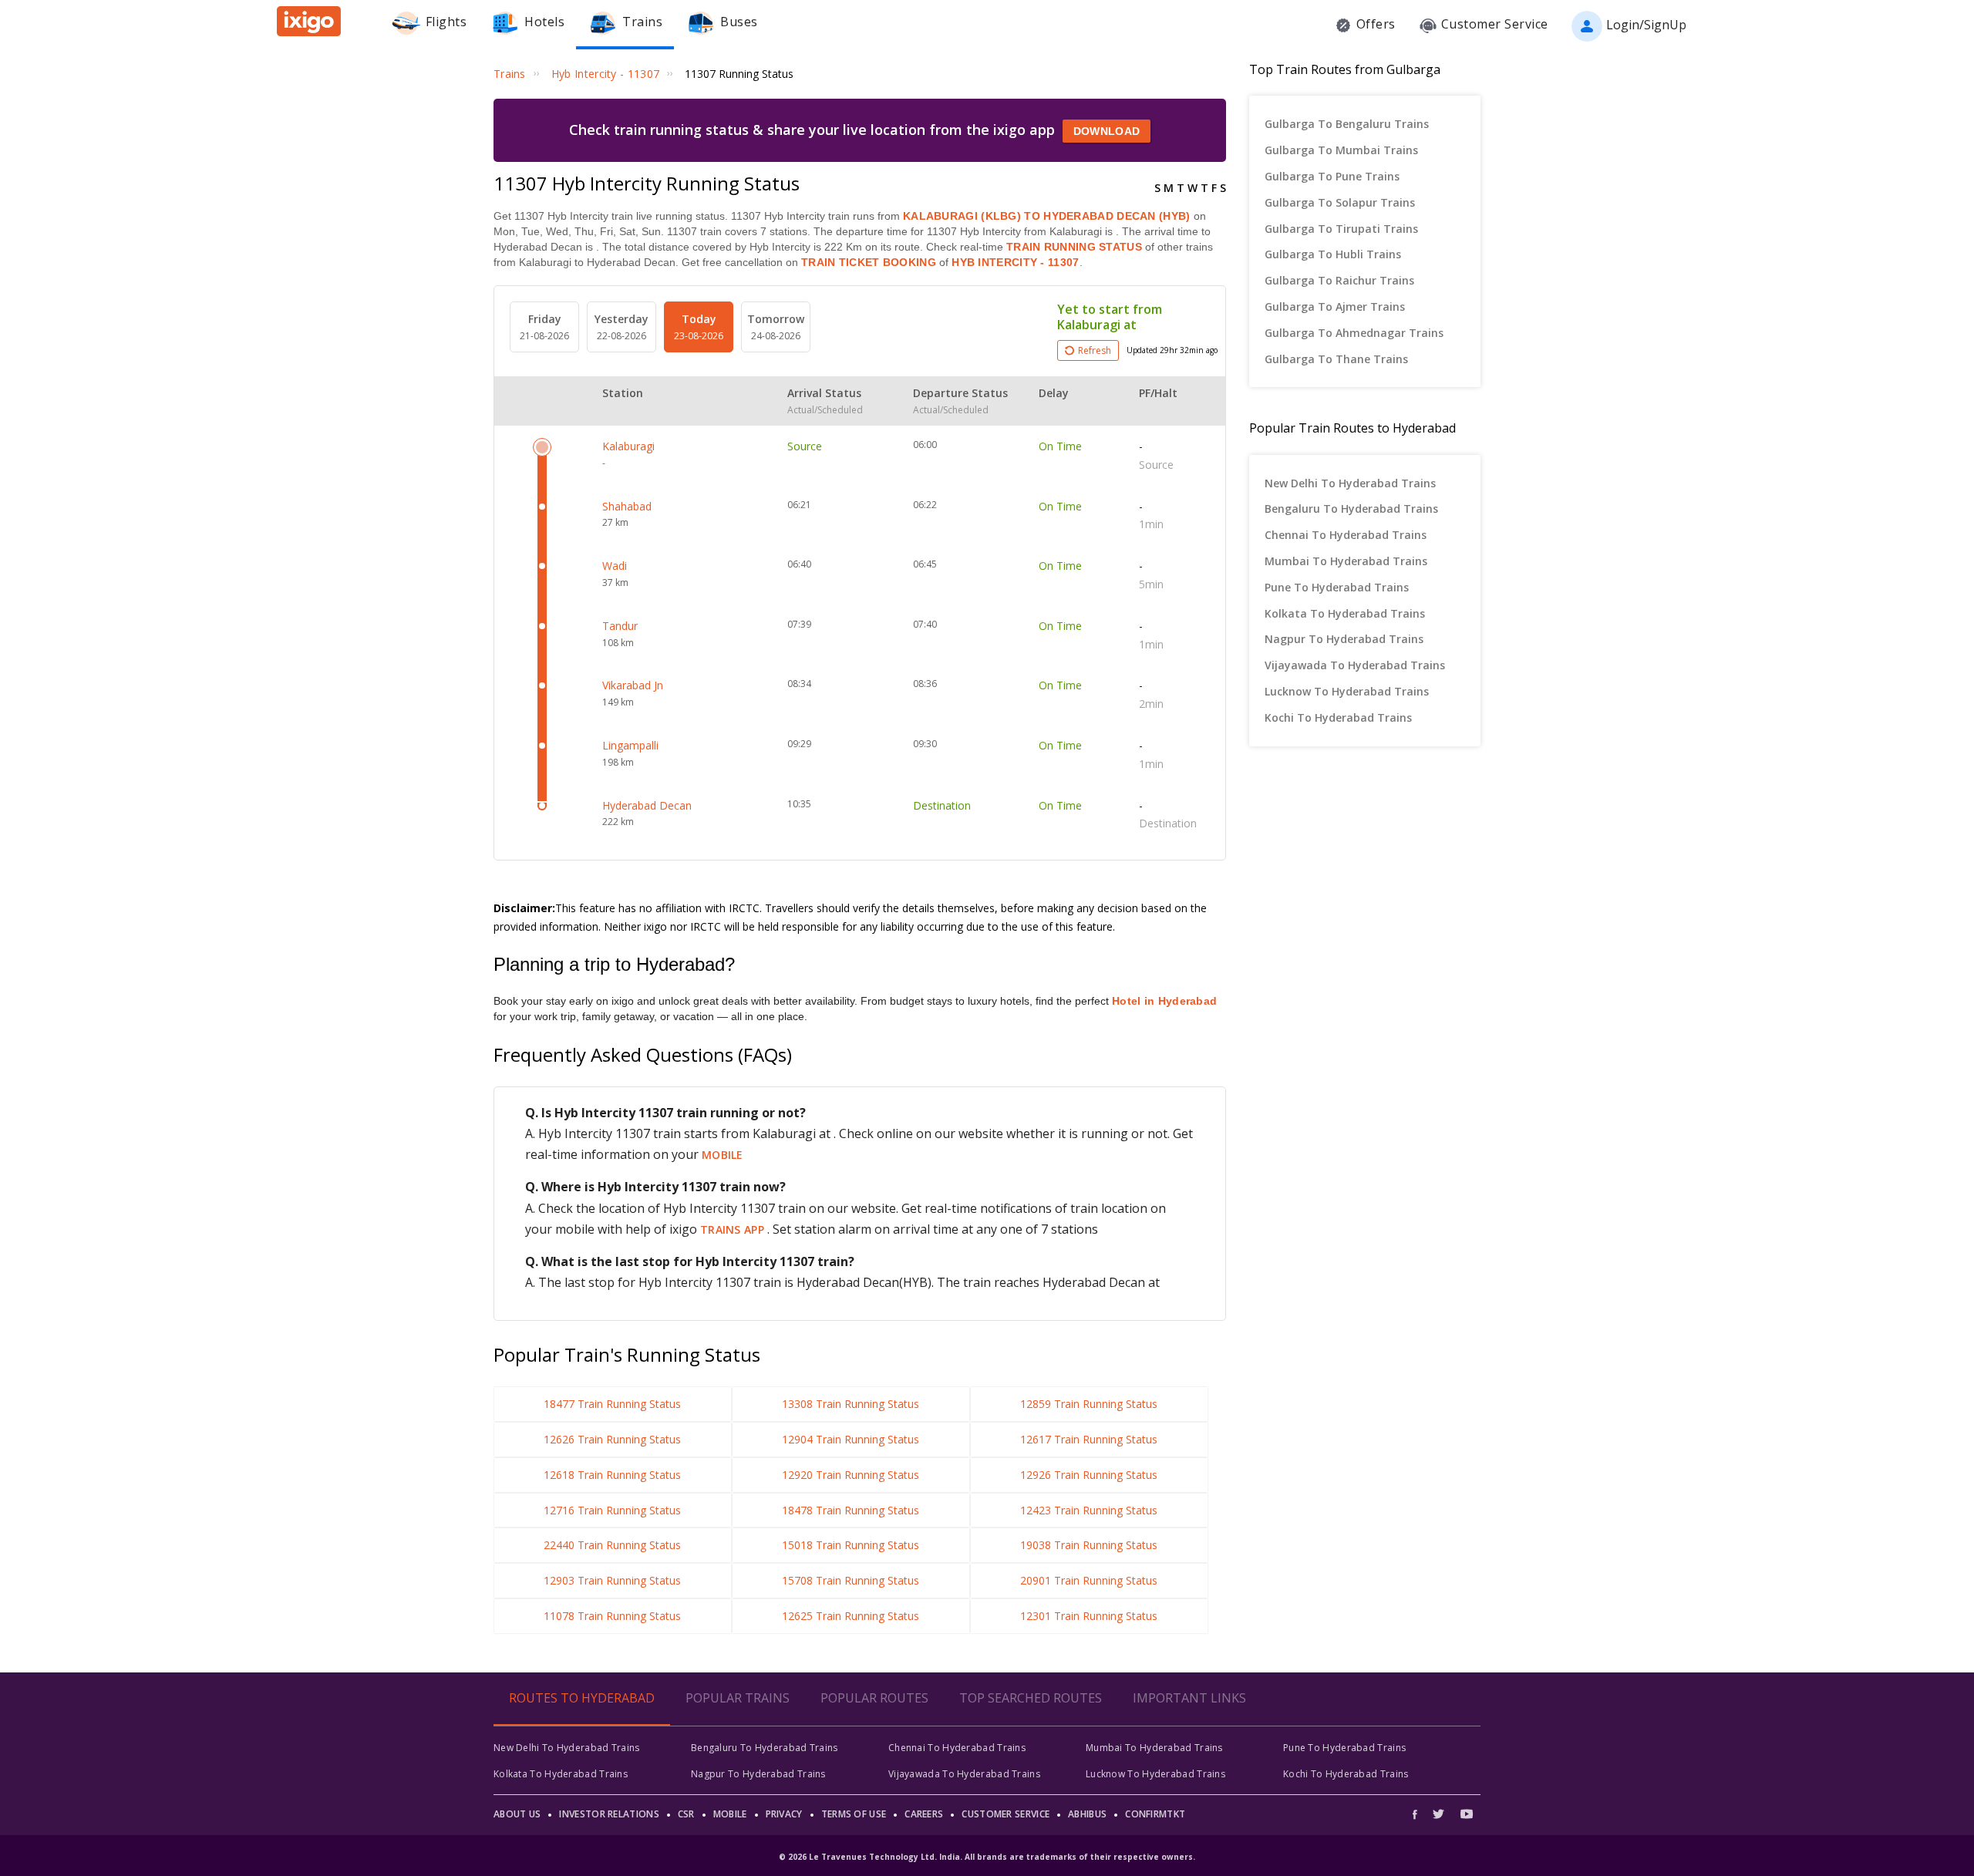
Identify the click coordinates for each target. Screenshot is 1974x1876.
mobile (723, 1155)
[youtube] (1467, 1814)
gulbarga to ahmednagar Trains (1354, 333)
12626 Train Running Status (612, 1439)
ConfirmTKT (1155, 1814)
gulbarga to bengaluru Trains (1347, 124)
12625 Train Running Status (851, 1616)
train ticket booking (869, 262)
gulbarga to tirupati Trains (1341, 229)
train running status (1074, 247)
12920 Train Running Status (851, 1475)
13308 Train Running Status (851, 1404)
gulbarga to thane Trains (1336, 359)
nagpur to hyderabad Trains (1344, 639)
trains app (734, 1229)
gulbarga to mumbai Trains (1341, 150)
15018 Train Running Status (851, 1545)
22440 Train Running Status (612, 1545)
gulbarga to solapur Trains (1340, 202)
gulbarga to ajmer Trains (1335, 306)
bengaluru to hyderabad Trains (1351, 509)
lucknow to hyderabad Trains (1347, 691)
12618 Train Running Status (612, 1475)
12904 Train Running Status (851, 1439)
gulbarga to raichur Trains (1339, 280)
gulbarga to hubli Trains (1333, 254)
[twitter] (1438, 1814)
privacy (784, 1814)
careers (924, 1814)
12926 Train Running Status (1089, 1475)
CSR (686, 1814)
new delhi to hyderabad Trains (1350, 483)
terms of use (854, 1814)
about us (517, 1814)
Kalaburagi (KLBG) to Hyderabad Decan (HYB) (1047, 216)
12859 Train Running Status (1089, 1404)
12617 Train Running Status (1089, 1439)
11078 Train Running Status (612, 1616)
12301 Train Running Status (1089, 1616)
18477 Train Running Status (612, 1404)
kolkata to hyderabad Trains (1345, 613)
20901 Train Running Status (1089, 1580)
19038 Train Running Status (1089, 1545)
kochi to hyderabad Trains (1338, 717)
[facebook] (1419, 1814)
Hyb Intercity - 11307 (1014, 262)
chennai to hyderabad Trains (1346, 535)
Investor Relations (609, 1814)
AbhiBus (1087, 1814)
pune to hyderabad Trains (1337, 587)
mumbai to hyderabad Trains (1346, 561)
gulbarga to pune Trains (1332, 176)
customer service (1006, 1814)
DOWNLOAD (1107, 131)
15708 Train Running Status (851, 1580)
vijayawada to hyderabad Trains (1355, 665)
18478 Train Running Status (851, 1510)
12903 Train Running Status (612, 1580)
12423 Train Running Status (1089, 1510)
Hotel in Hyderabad (1164, 1001)
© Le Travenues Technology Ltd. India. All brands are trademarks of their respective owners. (987, 1857)
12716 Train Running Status (612, 1510)
